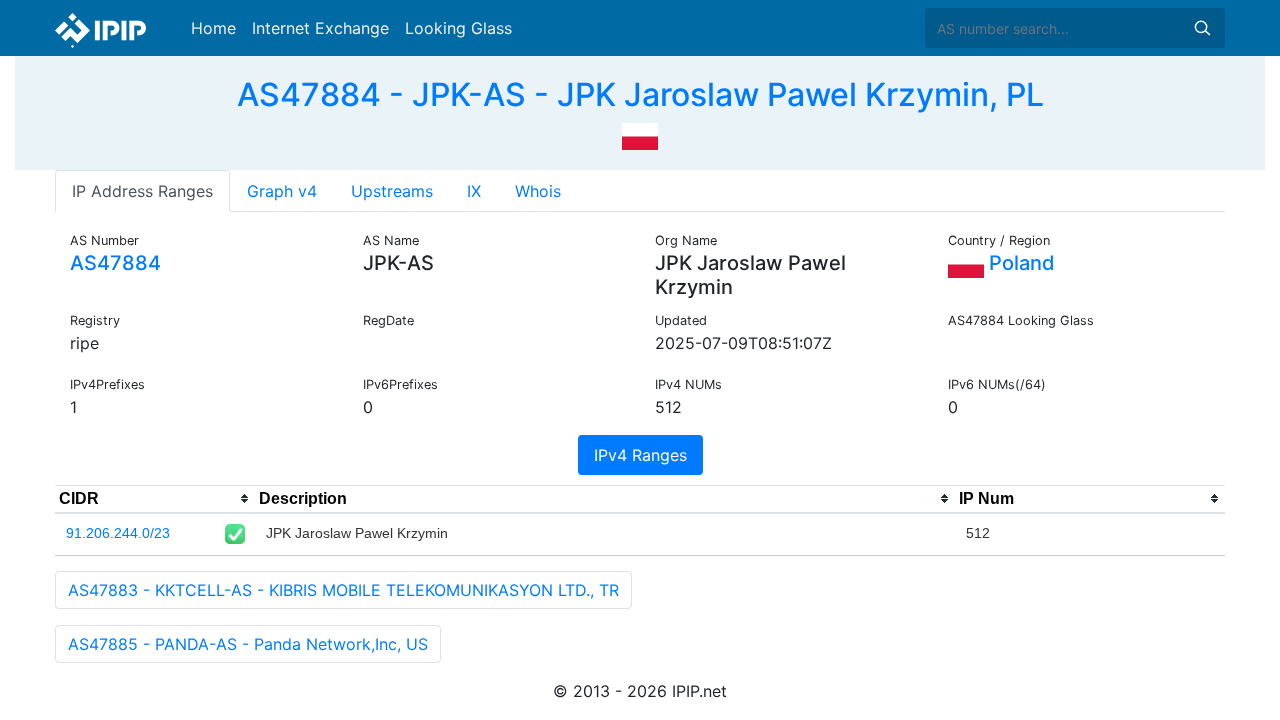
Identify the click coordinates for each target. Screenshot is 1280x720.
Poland (1019, 263)
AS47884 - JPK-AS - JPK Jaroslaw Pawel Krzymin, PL (640, 94)
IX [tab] (474, 191)
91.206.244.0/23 (118, 533)
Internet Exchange (320, 28)
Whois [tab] (538, 191)
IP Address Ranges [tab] (142, 191)
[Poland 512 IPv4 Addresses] (640, 134)
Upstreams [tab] (392, 191)
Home (213, 28)
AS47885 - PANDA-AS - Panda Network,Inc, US (248, 644)
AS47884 (115, 263)
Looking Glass (458, 28)
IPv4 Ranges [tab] (640, 455)
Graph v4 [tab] (282, 191)
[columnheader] (155, 499)
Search (1202, 28)
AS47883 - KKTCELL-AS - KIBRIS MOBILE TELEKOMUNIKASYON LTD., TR (343, 590)
